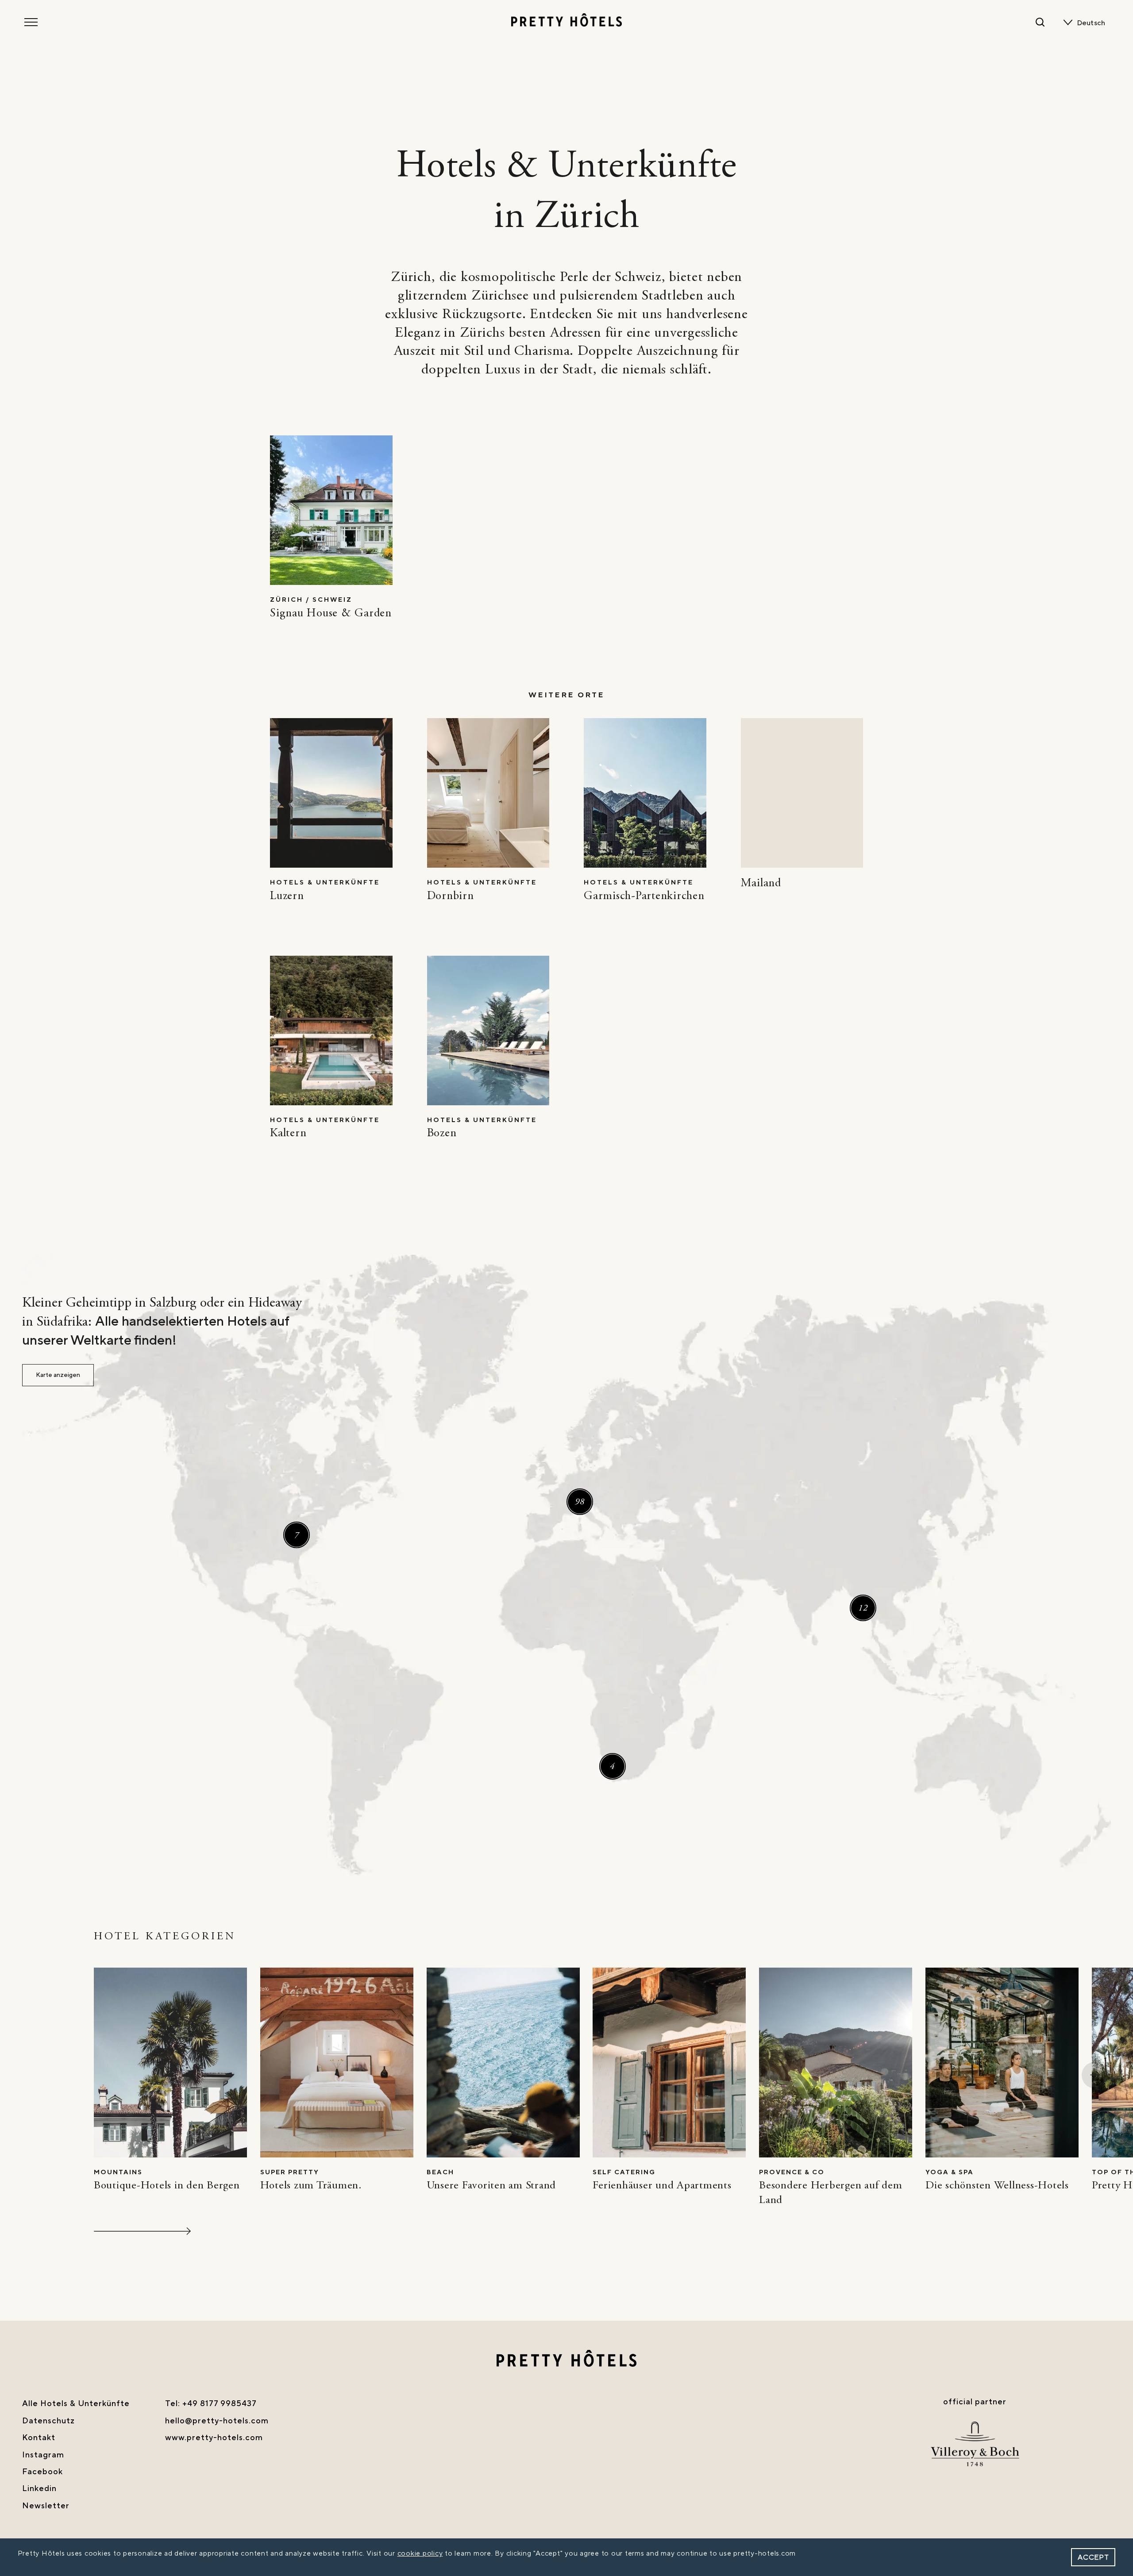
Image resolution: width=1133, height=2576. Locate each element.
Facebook (42, 2472)
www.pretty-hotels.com (214, 2438)
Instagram (43, 2455)
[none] (1093, 23)
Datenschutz (48, 2421)
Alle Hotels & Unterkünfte (76, 2404)
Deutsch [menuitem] (1091, 23)
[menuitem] (1093, 23)
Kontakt (39, 2438)
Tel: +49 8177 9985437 (211, 2404)
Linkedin (39, 2489)
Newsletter (46, 2506)
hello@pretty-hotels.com (217, 2421)
